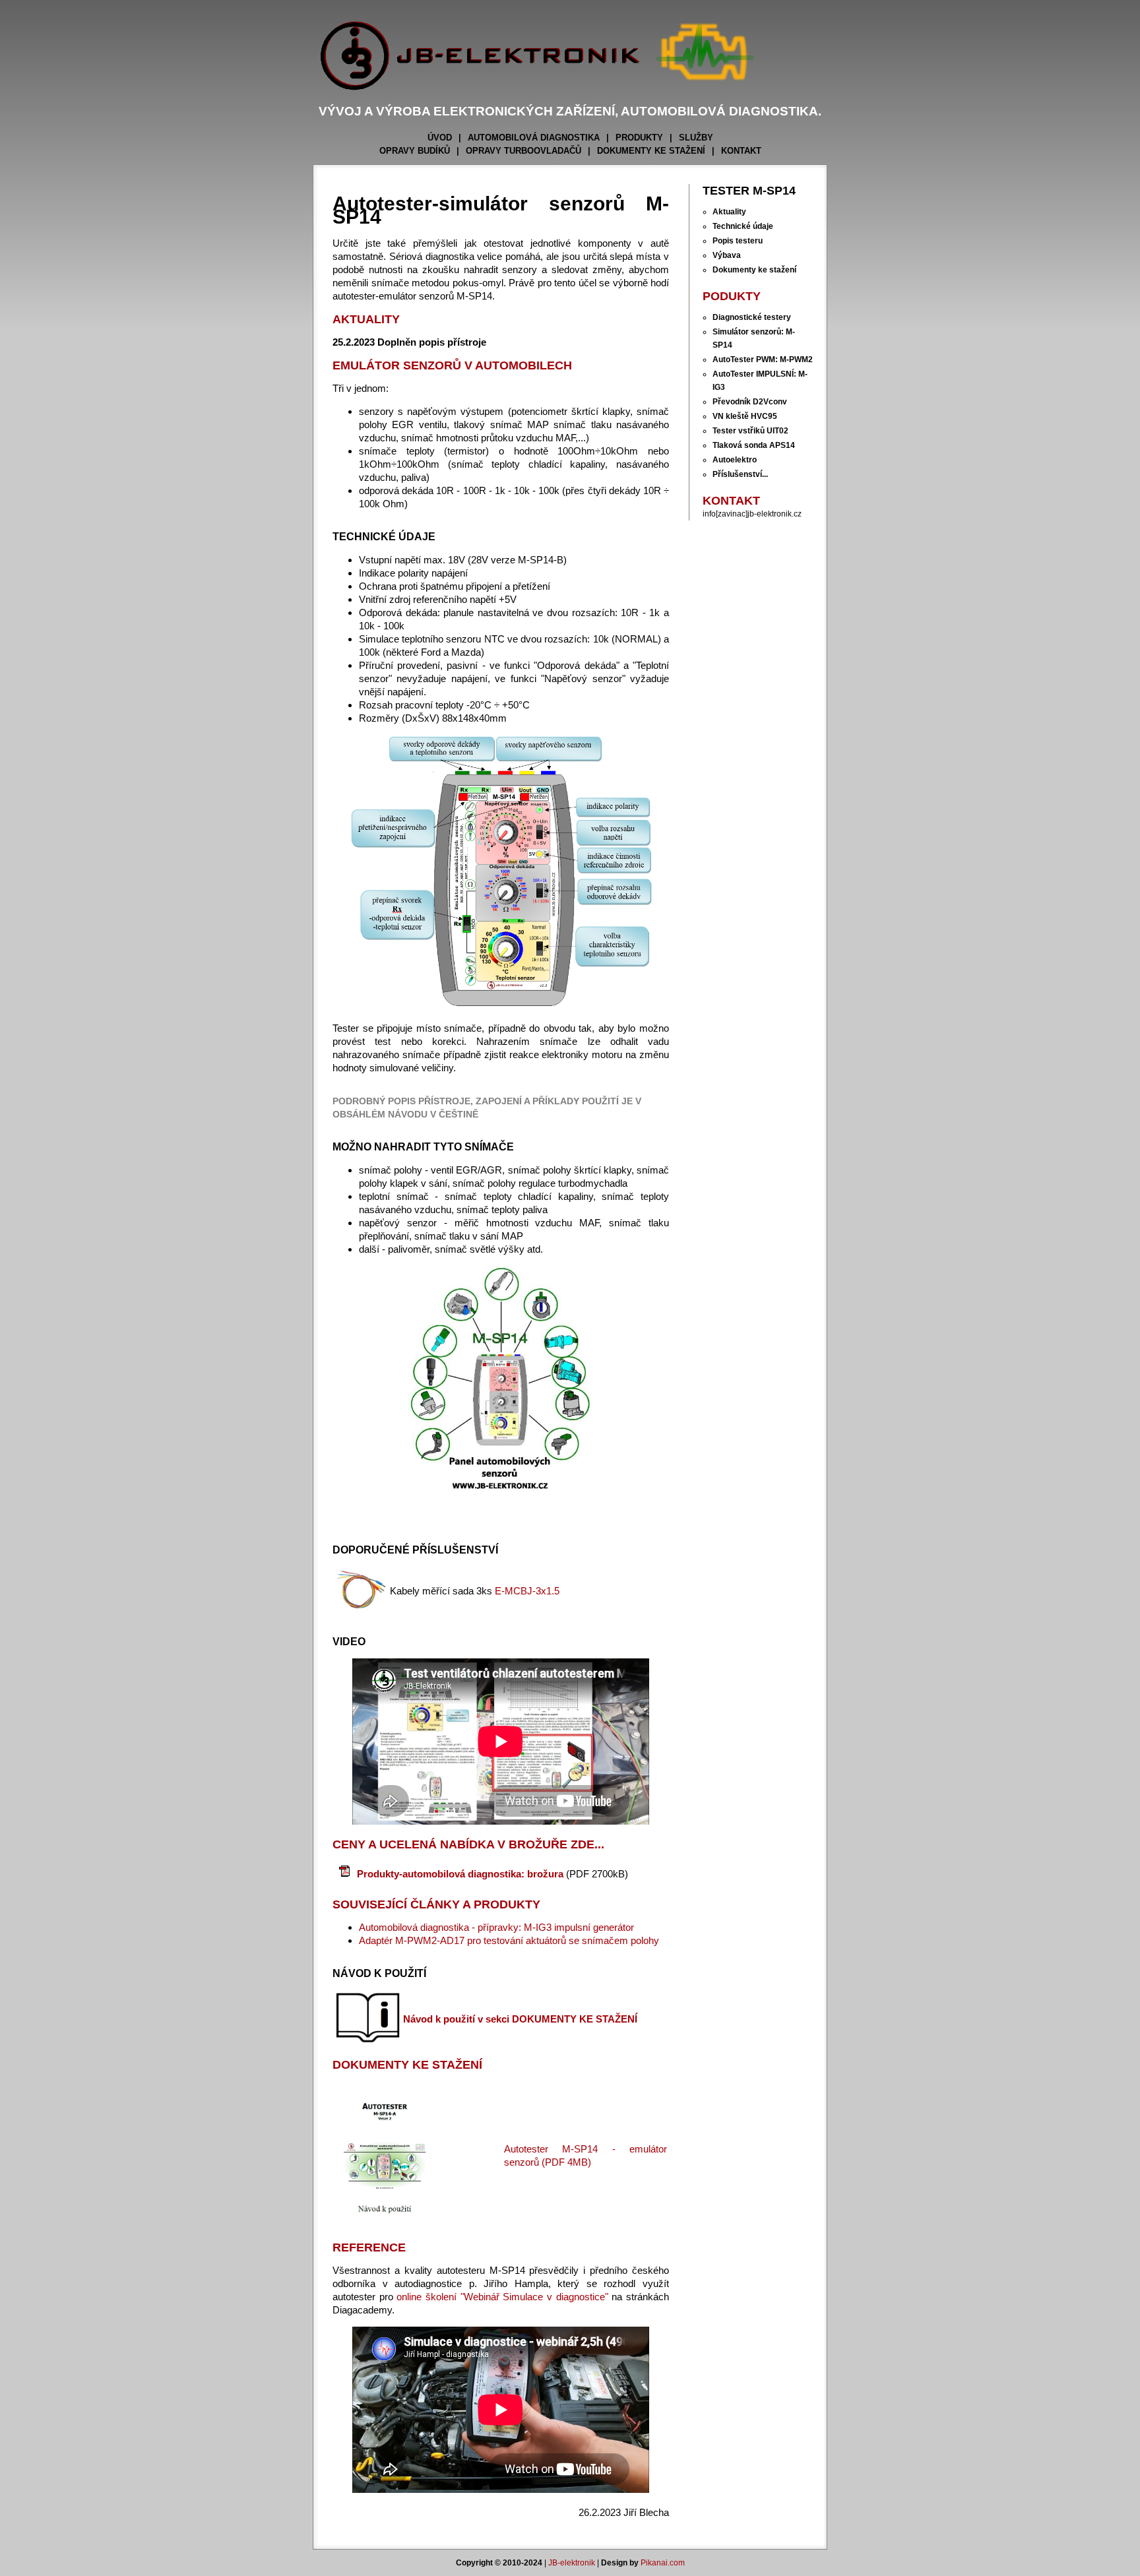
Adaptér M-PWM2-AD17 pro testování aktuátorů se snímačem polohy (509, 1940)
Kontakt (741, 151)
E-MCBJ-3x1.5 (527, 1591)
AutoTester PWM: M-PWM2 (763, 360)
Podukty (732, 296)
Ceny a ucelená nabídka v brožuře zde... (468, 1844)
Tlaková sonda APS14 (754, 445)
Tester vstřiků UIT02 (750, 431)
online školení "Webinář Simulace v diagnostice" (502, 2297)
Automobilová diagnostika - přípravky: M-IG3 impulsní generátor (496, 1927)
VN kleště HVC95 (745, 416)
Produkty (639, 138)
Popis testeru (738, 241)
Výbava (727, 255)
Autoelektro (735, 460)
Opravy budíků (415, 151)
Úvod (440, 138)
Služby (696, 138)
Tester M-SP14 (749, 191)
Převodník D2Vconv (750, 402)
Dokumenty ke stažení (651, 151)
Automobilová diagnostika (534, 138)
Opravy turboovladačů (523, 151)
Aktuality (729, 212)
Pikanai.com (663, 2563)
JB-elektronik (572, 2563)
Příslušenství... (740, 474)
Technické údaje (743, 226)
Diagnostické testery (752, 317)
